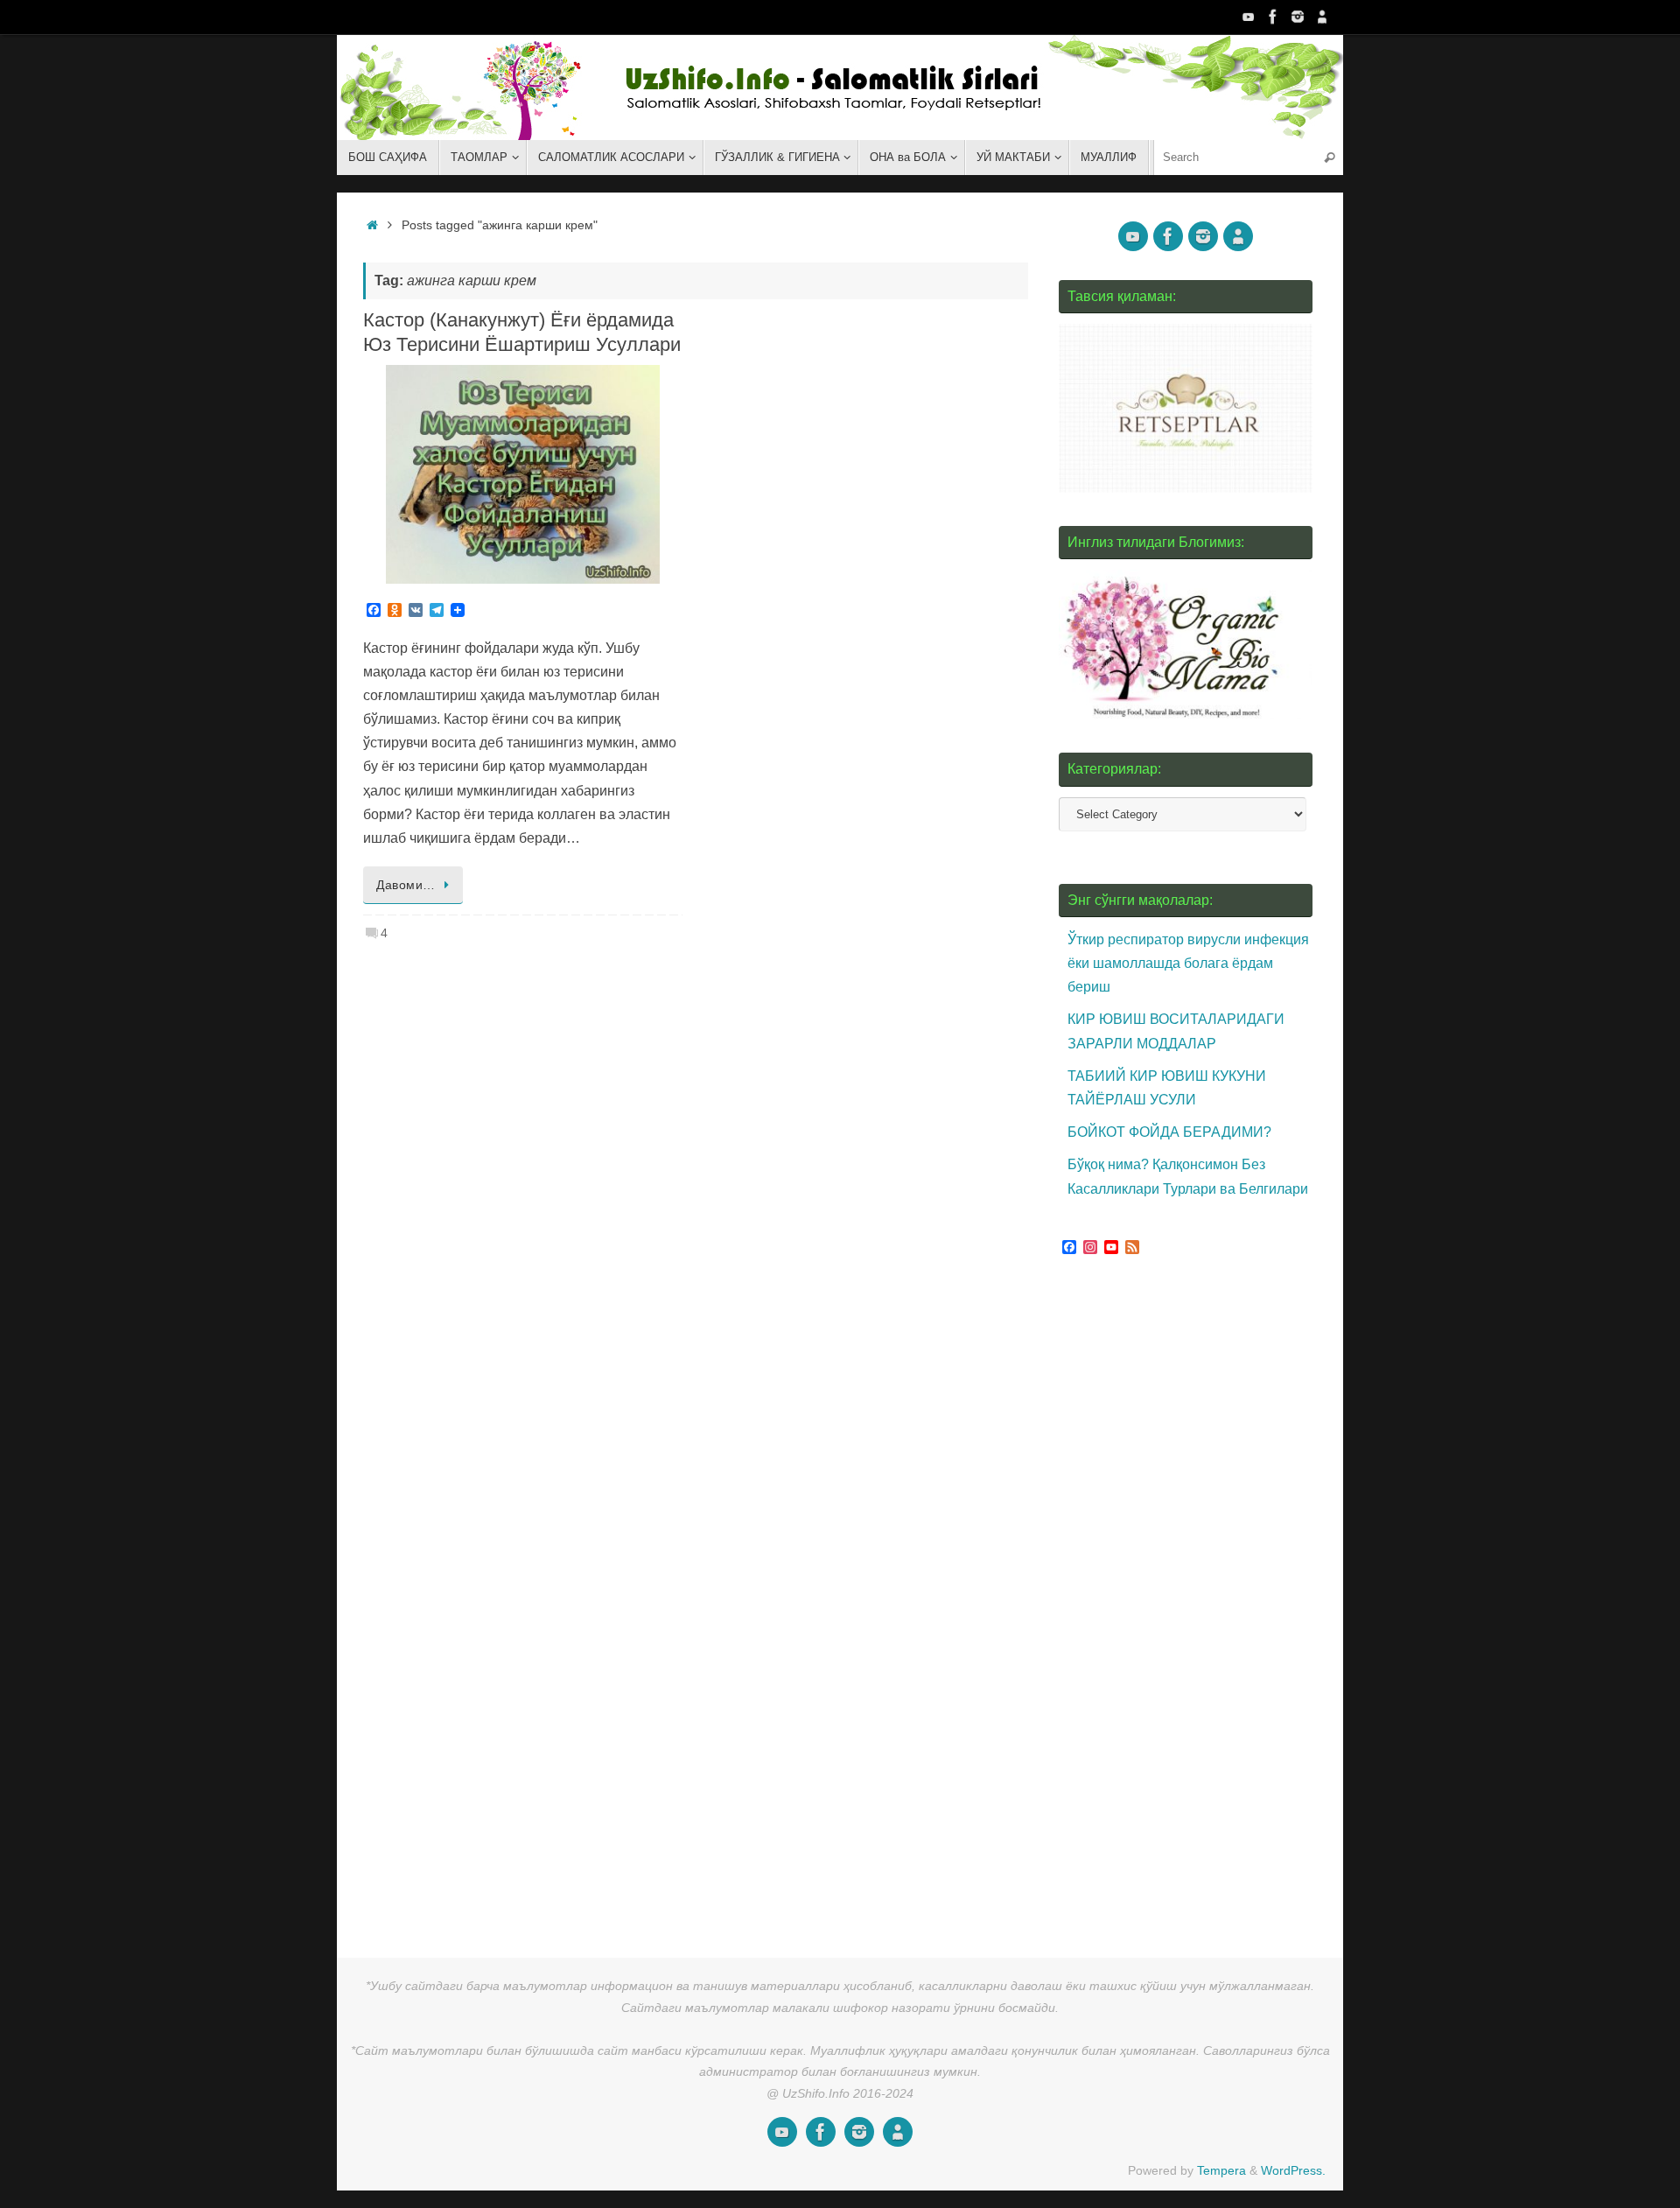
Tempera (1221, 2170)
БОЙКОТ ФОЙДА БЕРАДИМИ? (1169, 1132)
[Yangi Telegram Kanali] (1322, 17)
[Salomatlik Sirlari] (1249, 17)
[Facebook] (1273, 17)
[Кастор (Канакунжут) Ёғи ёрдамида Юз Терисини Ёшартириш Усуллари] (523, 474)
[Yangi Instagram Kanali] (1298, 17)
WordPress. (1293, 2170)
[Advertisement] (1190, 1601)
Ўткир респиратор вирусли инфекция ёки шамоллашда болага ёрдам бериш (1188, 963)
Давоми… (406, 885)
